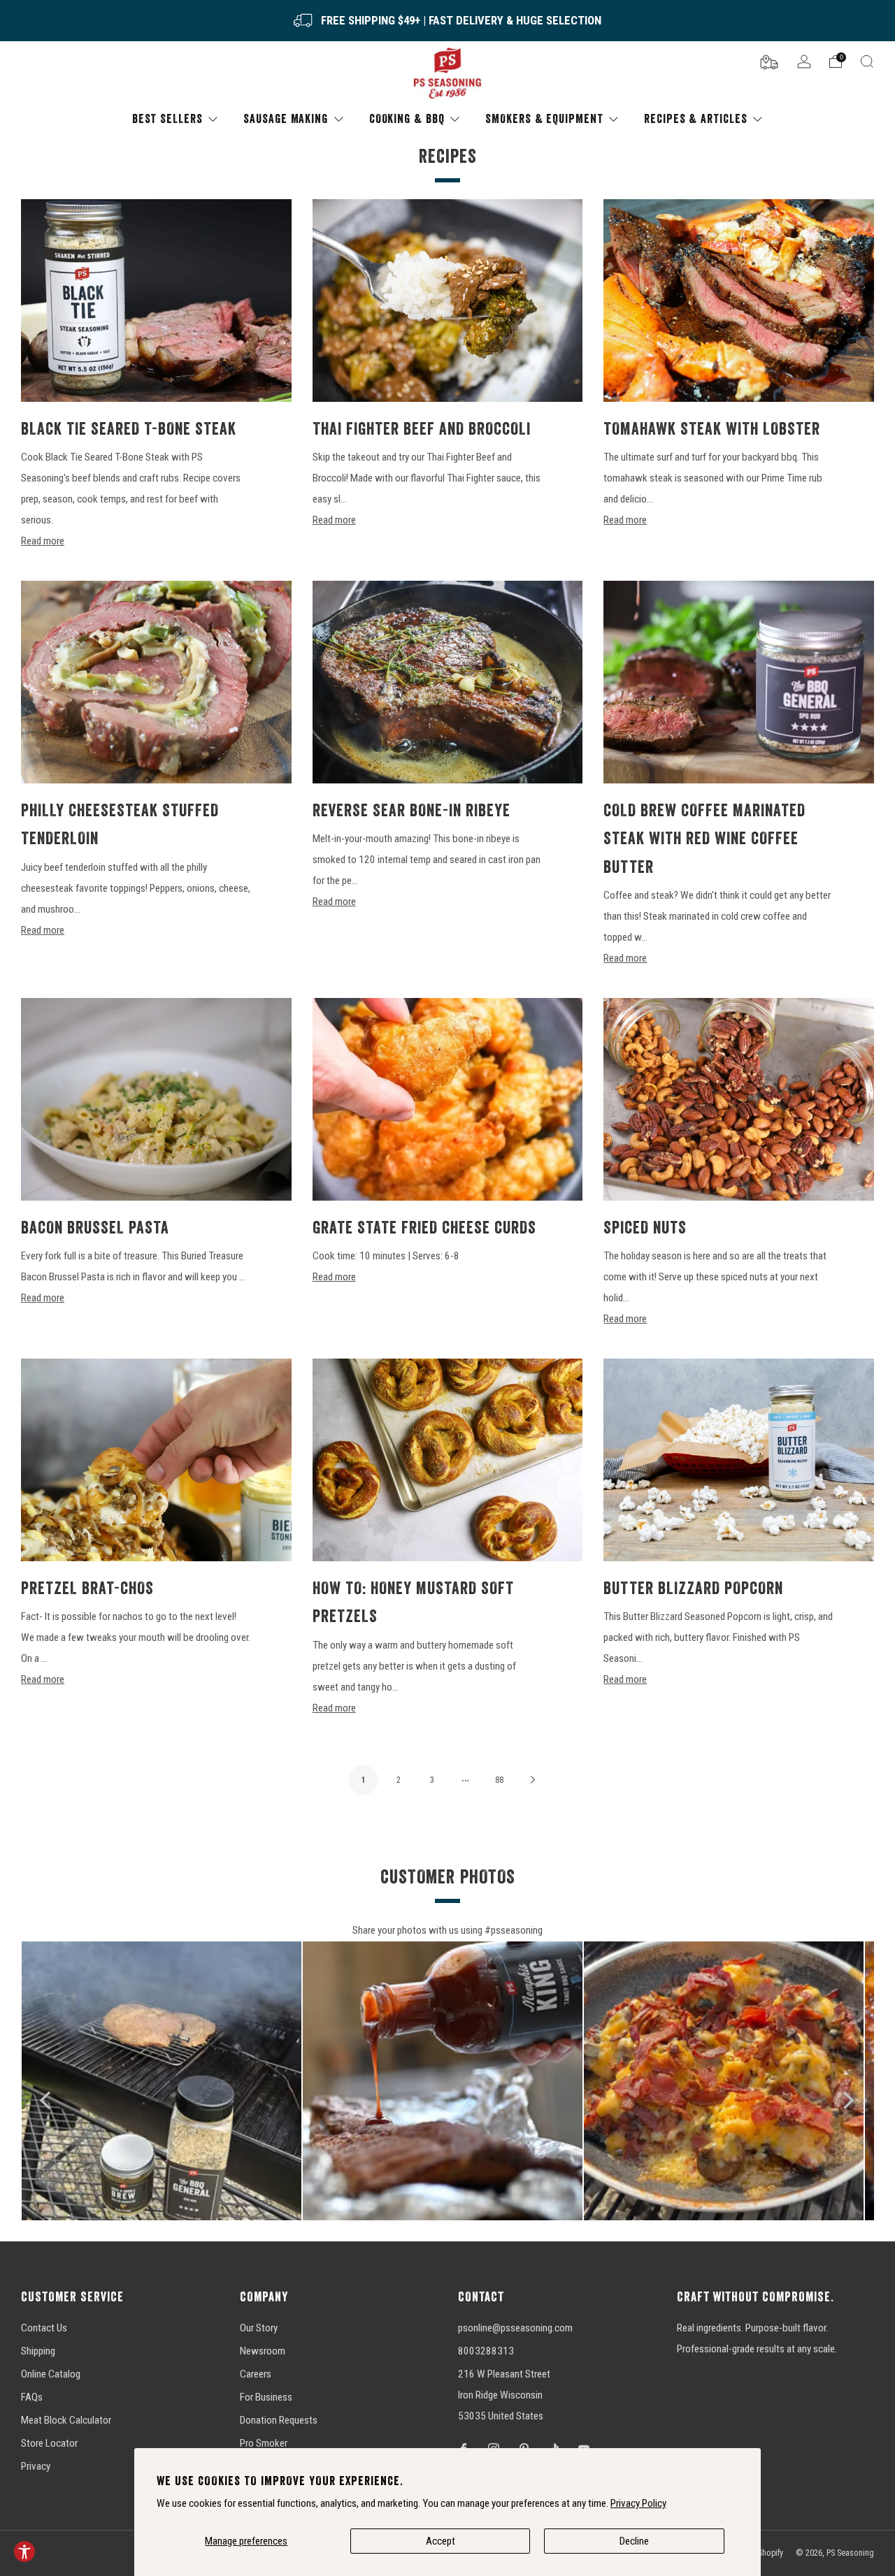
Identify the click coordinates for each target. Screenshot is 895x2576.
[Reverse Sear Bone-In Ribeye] (448, 682)
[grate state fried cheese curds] (448, 1099)
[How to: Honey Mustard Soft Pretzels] (448, 1460)
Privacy (36, 2466)
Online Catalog (51, 2374)
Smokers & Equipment (544, 118)
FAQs (32, 2397)
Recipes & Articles (695, 118)
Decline (634, 2541)
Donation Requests (279, 2420)
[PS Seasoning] (447, 74)
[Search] (867, 61)
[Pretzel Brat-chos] (156, 1460)
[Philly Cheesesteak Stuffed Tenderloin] (156, 682)
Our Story (259, 2328)
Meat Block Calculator (66, 2420)
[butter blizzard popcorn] (739, 1460)
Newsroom (263, 2351)
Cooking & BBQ (407, 118)
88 (499, 1780)
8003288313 (486, 2351)
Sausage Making (286, 118)
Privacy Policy (638, 2503)
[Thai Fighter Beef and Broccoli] (448, 301)
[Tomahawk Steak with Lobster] (739, 301)
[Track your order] (769, 61)
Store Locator (49, 2443)
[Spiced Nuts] (739, 1099)
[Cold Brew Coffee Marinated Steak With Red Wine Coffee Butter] (739, 682)
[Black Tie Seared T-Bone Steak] (156, 301)
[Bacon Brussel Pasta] (156, 1099)
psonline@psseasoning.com (515, 2328)
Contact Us (44, 2328)
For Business (266, 2397)
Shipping (38, 2351)
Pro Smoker (264, 2443)
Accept (441, 2541)
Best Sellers (167, 118)
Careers (256, 2374)
